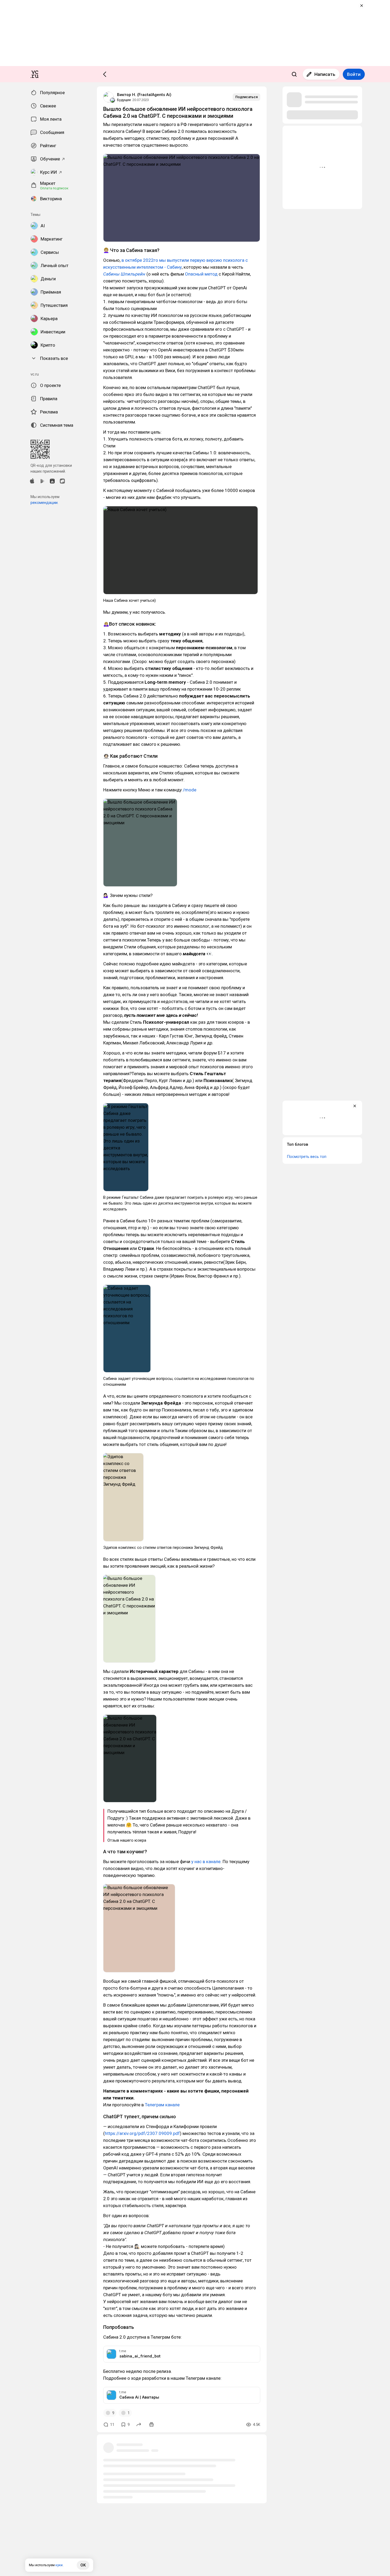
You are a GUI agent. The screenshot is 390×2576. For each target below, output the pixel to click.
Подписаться (246, 97)
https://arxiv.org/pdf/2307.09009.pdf (142, 2133)
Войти (354, 74)
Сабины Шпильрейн (124, 274)
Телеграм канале (162, 2105)
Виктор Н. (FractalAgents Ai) (144, 95)
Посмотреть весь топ (307, 1157)
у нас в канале (206, 1862)
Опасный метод (201, 274)
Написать (325, 74)
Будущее (124, 100)
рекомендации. (44, 503)
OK (83, 2565)
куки (59, 2565)
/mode (190, 790)
